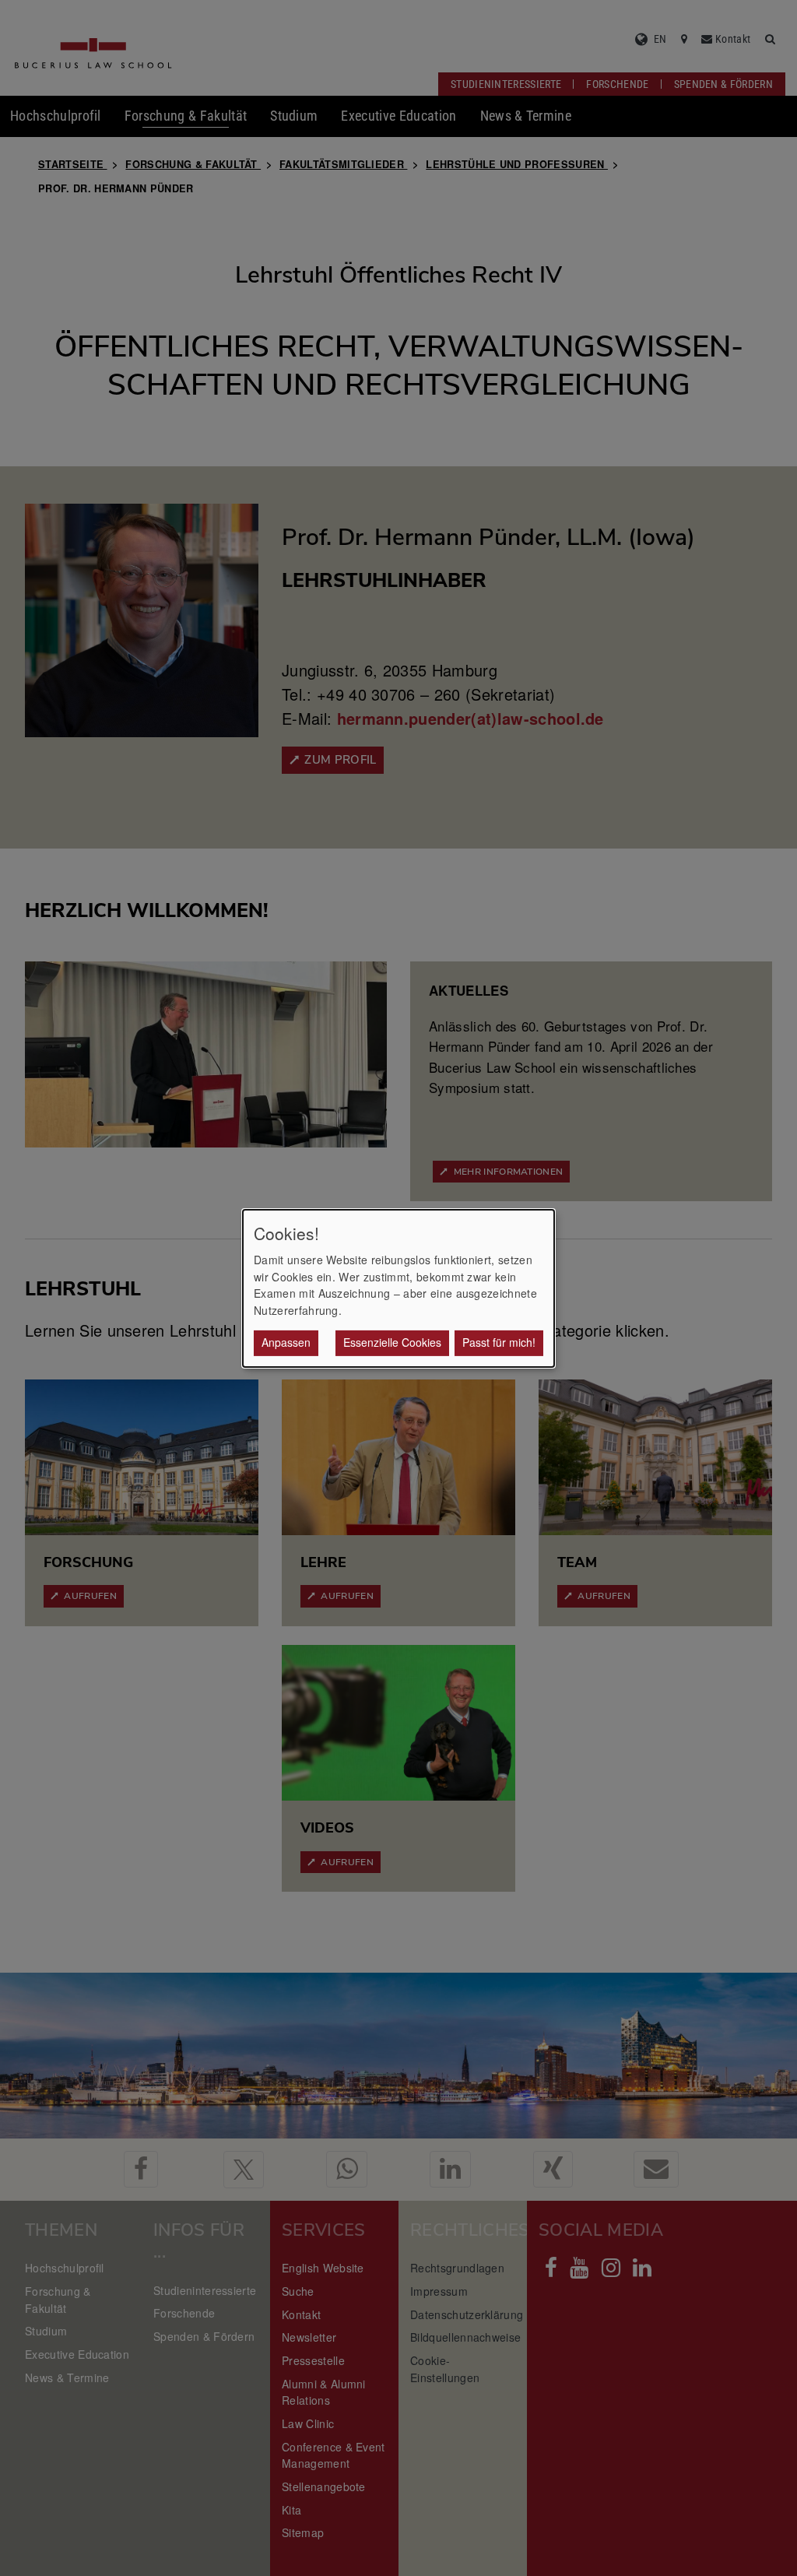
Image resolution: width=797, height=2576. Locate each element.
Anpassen (286, 1342)
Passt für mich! (499, 1342)
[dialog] (398, 1288)
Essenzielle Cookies (392, 1342)
